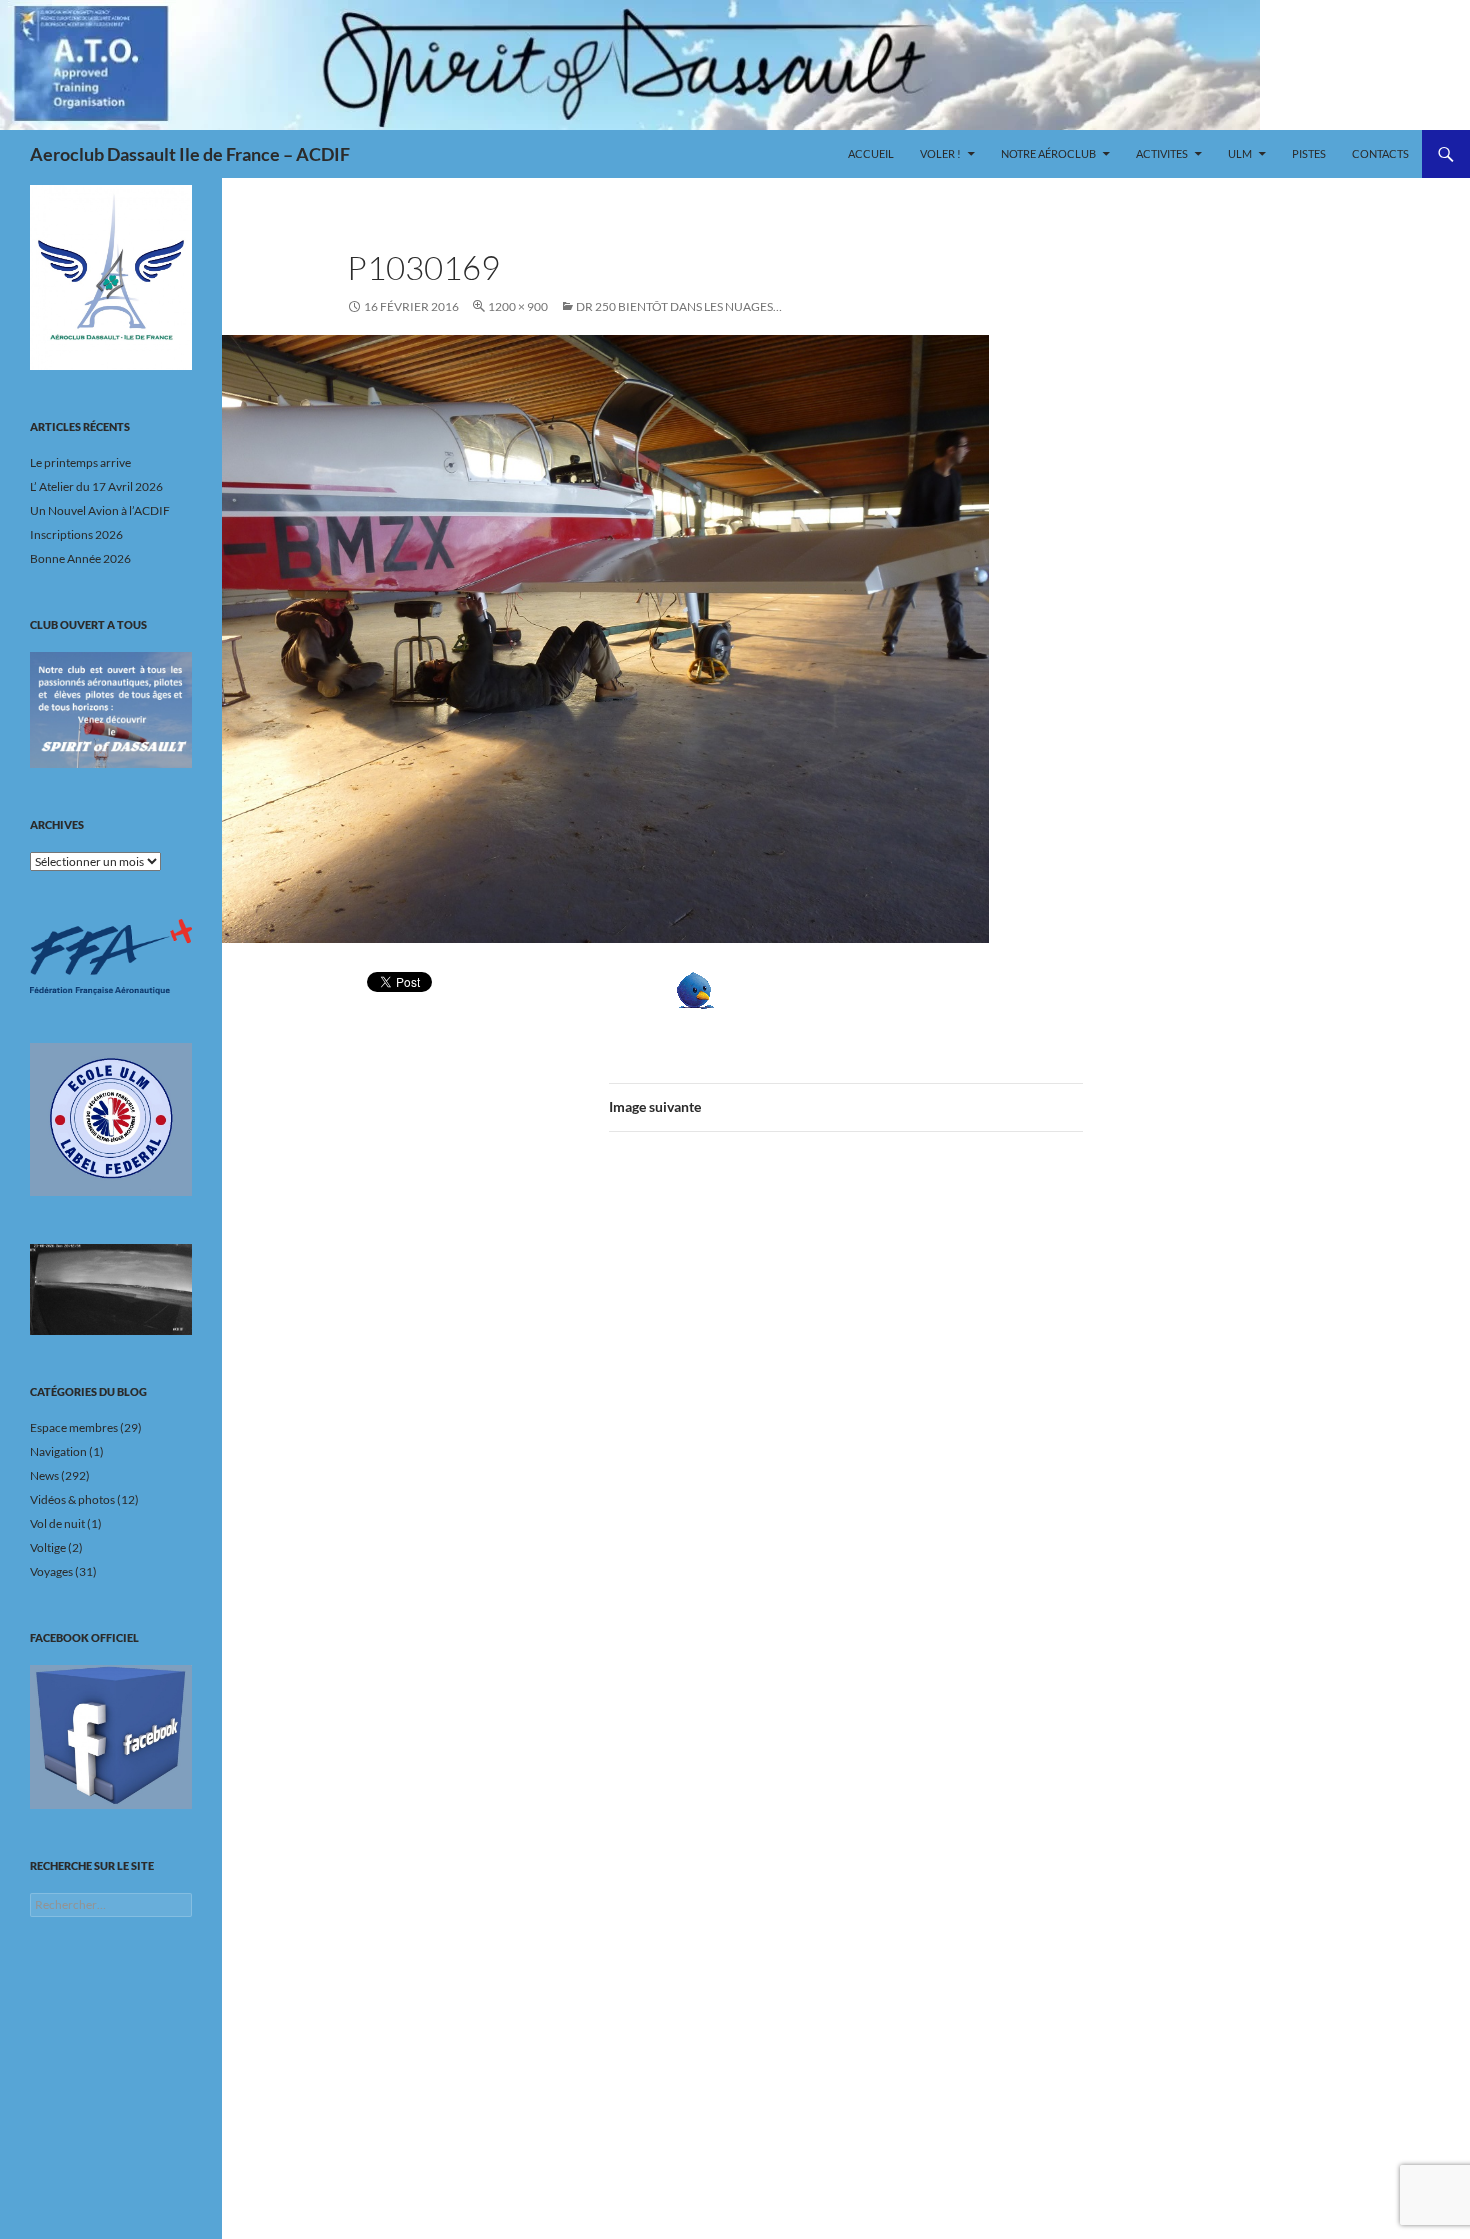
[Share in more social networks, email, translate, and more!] (757, 990)
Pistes (1309, 153)
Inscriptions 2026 (76, 534)
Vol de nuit (57, 1523)
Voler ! (940, 153)
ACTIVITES (1162, 153)
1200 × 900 (518, 306)
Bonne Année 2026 (80, 558)
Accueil (871, 153)
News (44, 1475)
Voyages (51, 1571)
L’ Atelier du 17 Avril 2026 (96, 486)
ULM (1240, 153)
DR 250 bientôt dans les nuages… (679, 306)
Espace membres (74, 1427)
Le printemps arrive (80, 462)
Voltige (48, 1547)
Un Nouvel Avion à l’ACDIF (100, 510)
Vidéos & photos (72, 1499)
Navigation (58, 1451)
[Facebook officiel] (111, 1737)
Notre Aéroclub (1048, 153)
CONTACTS (1380, 153)
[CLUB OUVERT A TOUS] (111, 710)
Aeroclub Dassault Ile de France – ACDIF (190, 154)
